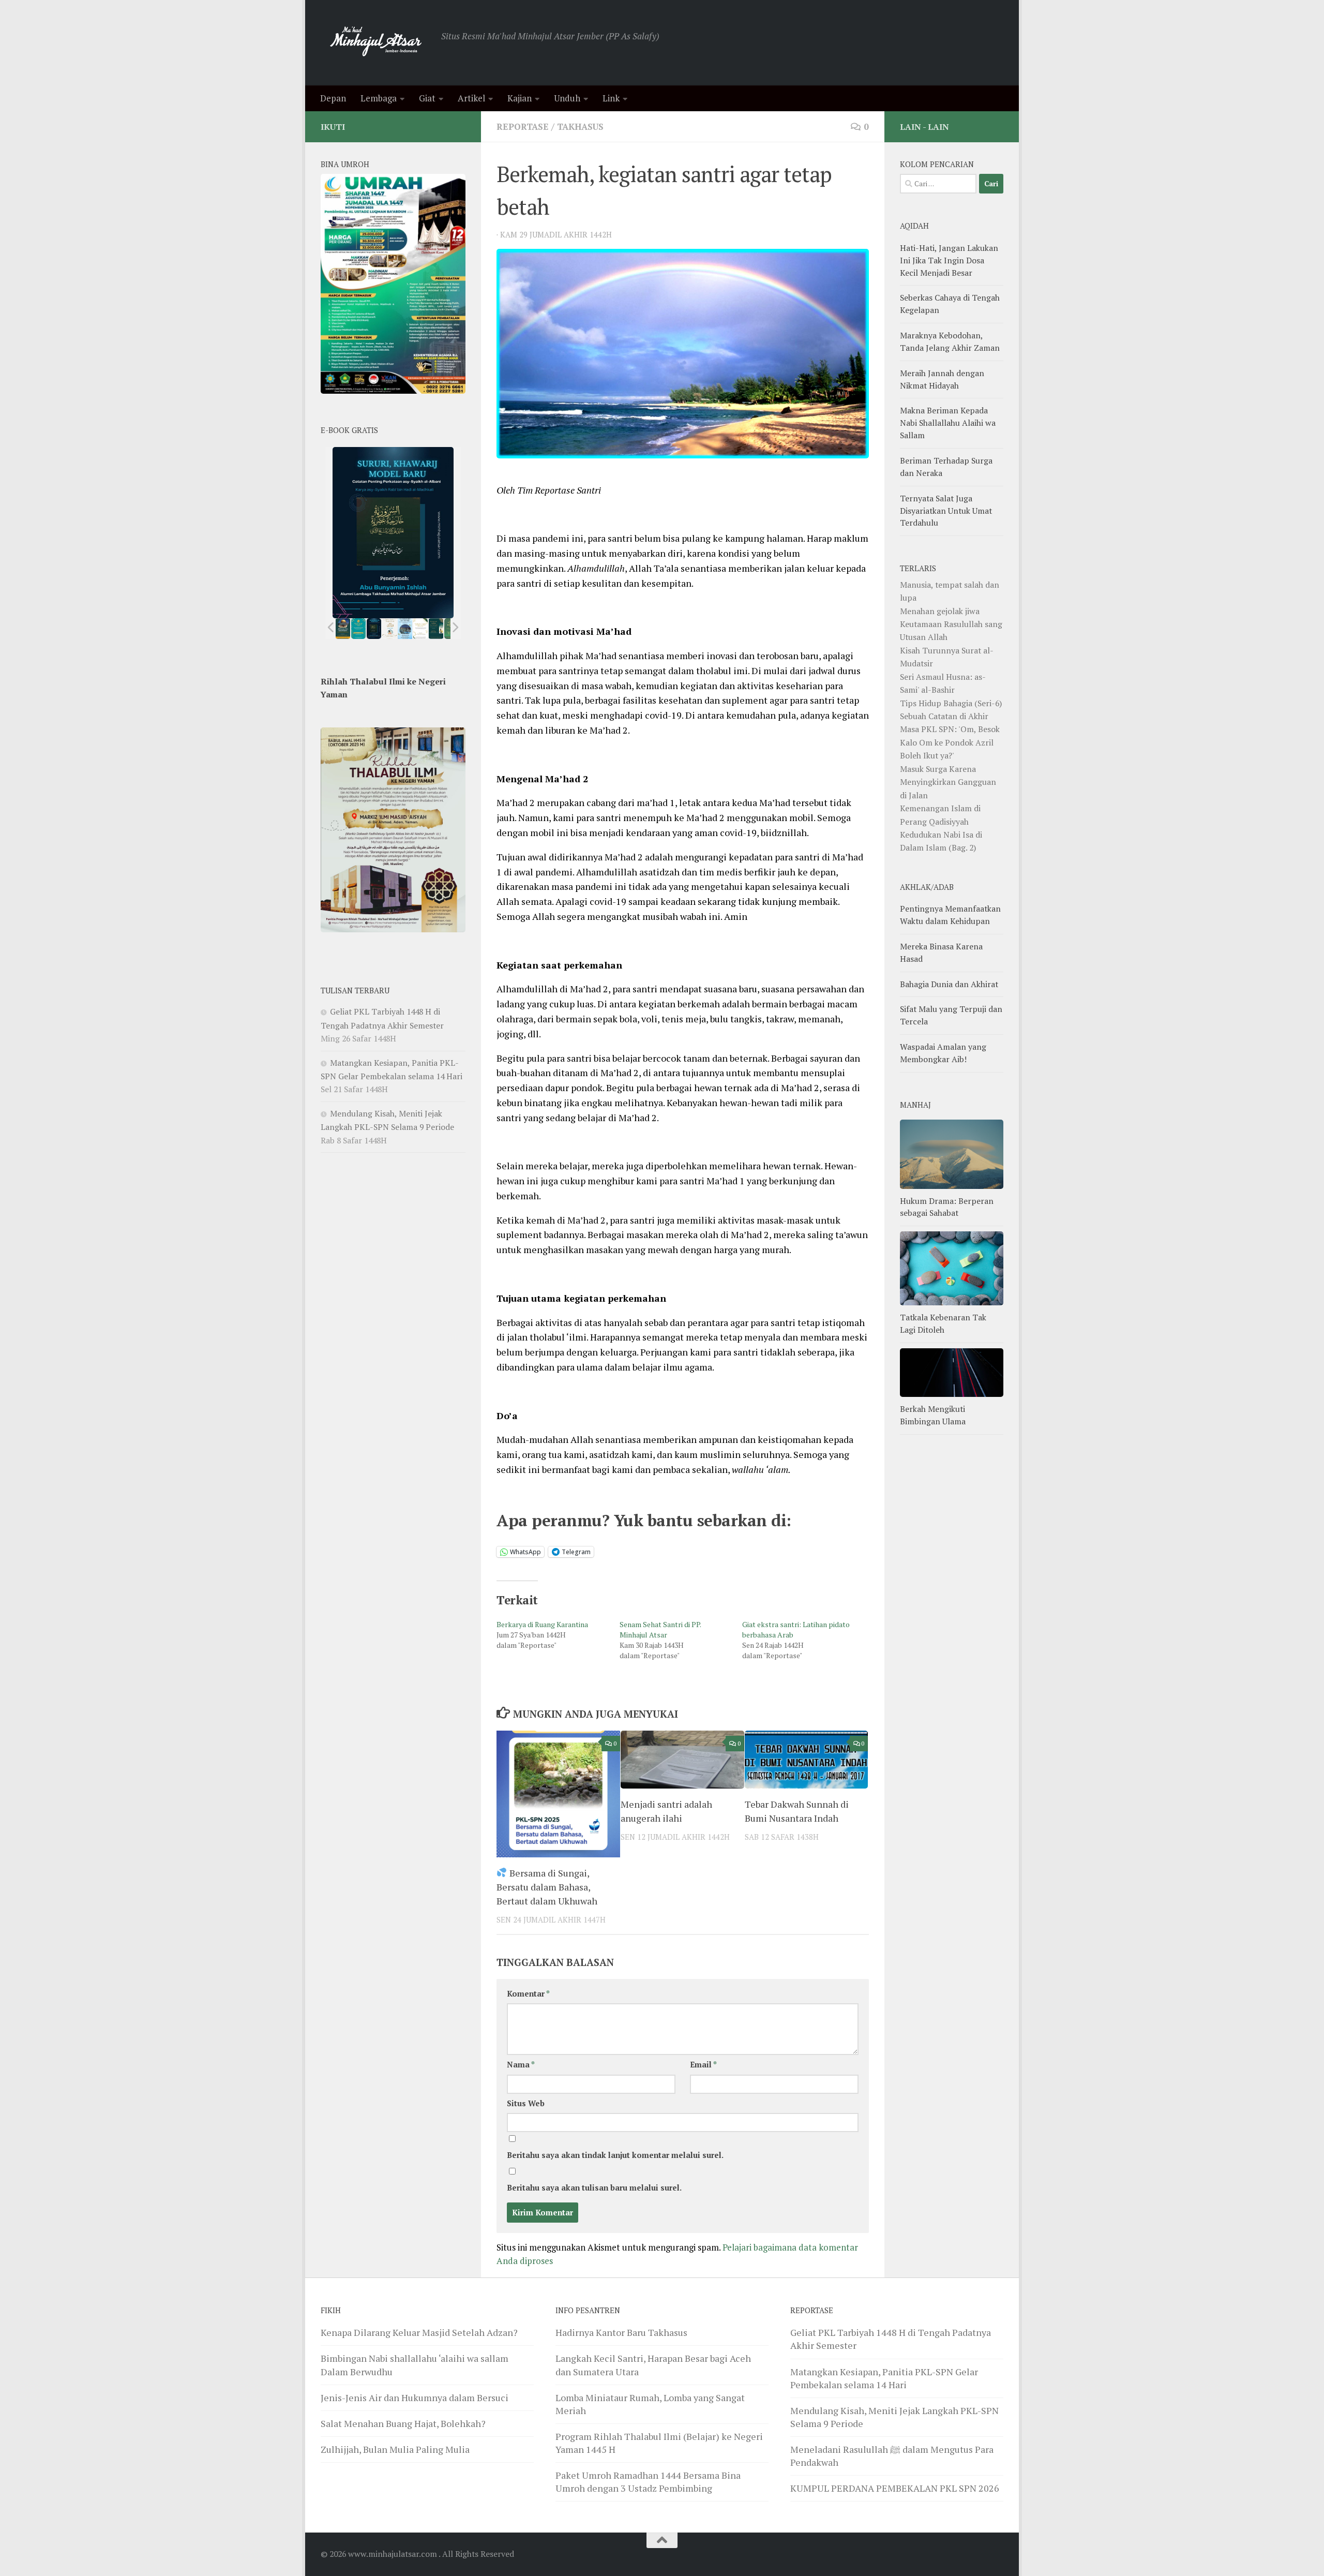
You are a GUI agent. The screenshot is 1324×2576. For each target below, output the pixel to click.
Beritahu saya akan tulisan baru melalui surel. (594, 2188)
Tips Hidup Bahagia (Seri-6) (951, 703)
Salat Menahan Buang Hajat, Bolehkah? (403, 2423)
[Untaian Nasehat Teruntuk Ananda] (389, 629)
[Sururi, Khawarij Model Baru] (374, 629)
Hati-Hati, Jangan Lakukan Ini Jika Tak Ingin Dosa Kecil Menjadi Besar (949, 260)
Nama (521, 2065)
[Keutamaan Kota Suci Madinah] (405, 629)
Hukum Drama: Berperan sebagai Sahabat (947, 1207)
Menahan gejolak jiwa (940, 611)
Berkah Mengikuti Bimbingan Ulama (933, 1415)
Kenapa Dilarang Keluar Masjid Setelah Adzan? (419, 2332)
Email (703, 2065)
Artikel (471, 98)
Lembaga (379, 98)
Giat (427, 98)
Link (611, 98)
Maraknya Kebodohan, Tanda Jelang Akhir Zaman (950, 341)
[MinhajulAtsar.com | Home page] (376, 43)
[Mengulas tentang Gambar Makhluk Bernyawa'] (420, 629)
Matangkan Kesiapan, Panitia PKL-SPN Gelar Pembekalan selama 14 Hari (884, 2378)
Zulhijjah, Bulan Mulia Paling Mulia (395, 2449)
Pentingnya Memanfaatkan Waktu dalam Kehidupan (950, 915)
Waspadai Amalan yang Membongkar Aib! (943, 1053)
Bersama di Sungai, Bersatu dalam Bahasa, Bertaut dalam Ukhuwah (547, 1887)
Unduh (567, 98)
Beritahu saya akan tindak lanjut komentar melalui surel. (615, 2155)
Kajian (520, 98)
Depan (333, 98)
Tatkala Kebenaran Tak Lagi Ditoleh (943, 1323)
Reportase (523, 126)
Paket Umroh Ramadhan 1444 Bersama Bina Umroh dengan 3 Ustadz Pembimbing (648, 2482)
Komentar (528, 1994)
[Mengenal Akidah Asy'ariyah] (436, 629)
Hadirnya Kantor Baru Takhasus (621, 2332)
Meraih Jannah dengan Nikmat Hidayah (942, 379)
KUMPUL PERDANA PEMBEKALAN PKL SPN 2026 (895, 2488)
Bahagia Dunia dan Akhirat (949, 984)
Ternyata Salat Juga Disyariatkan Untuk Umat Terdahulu (946, 511)
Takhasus (580, 126)
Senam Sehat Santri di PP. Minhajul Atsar (660, 1629)
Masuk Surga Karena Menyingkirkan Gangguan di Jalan (948, 782)
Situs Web (526, 2103)
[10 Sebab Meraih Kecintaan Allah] (358, 629)
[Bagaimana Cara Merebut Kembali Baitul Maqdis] (343, 629)
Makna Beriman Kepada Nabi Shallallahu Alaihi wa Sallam (948, 423)
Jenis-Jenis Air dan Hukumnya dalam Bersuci (415, 2398)
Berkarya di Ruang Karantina (542, 1624)
